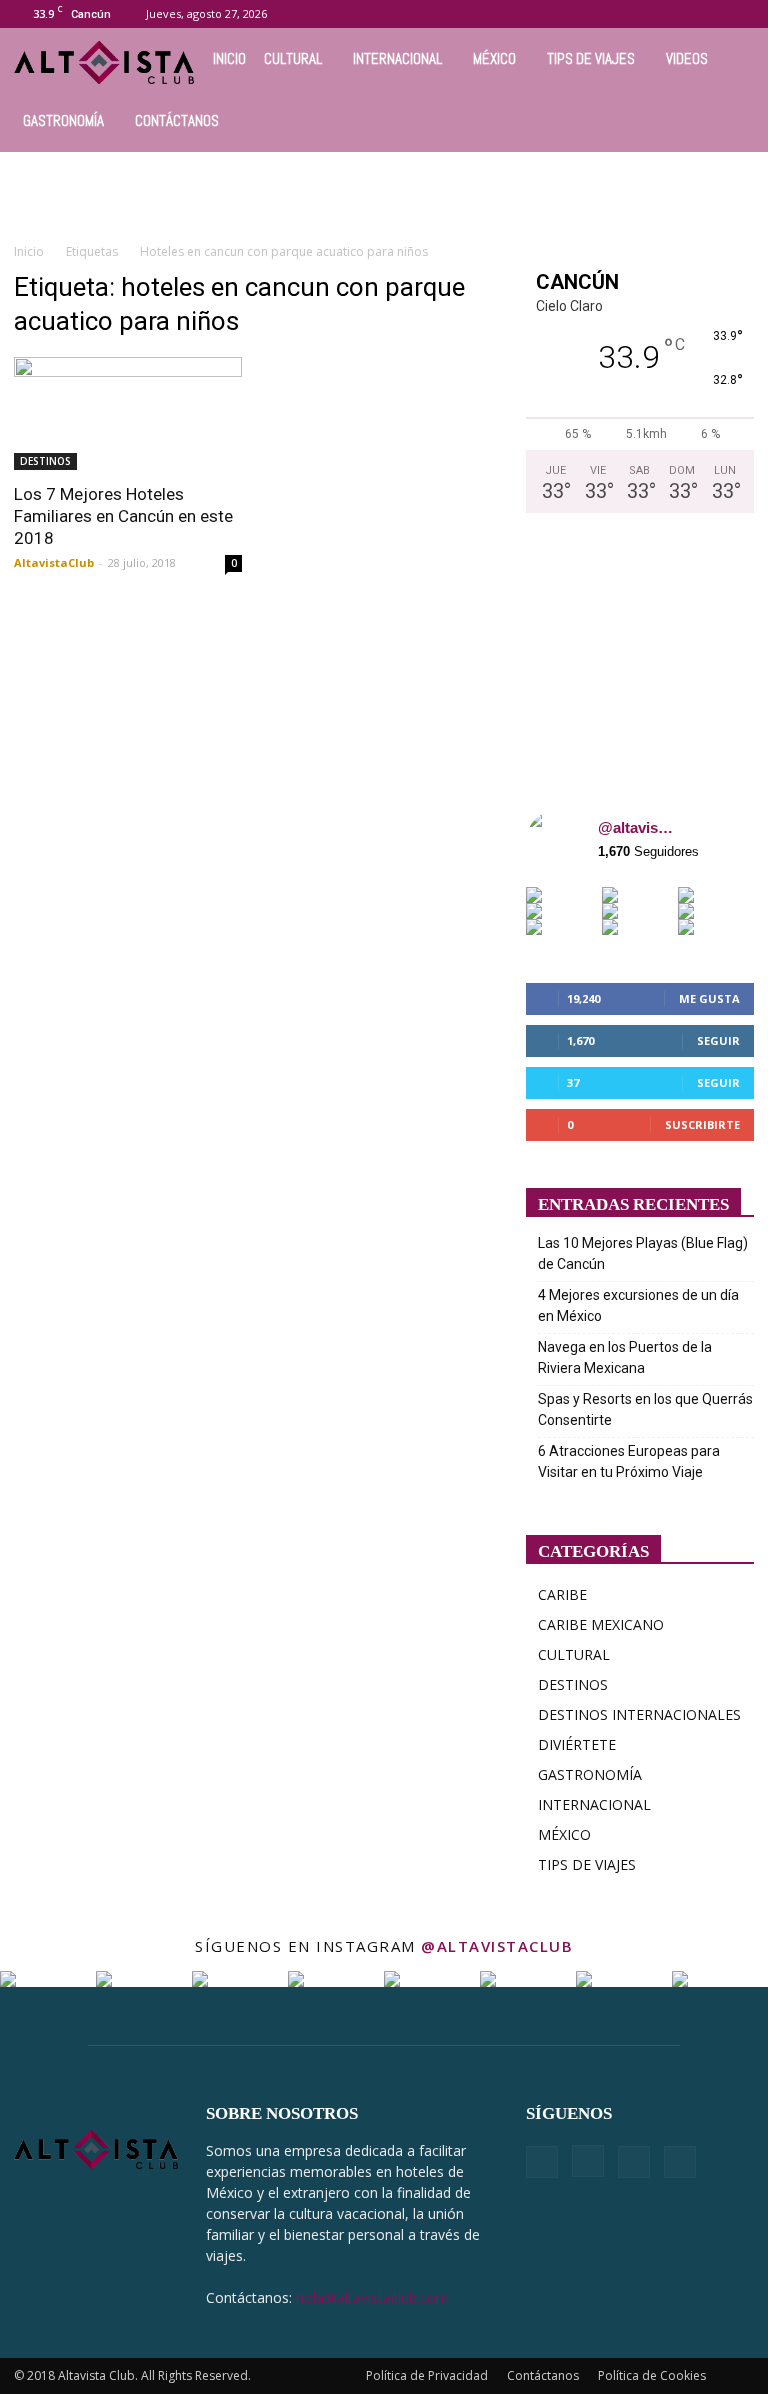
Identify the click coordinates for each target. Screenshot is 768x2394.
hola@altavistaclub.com (372, 2297)
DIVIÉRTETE (577, 1744)
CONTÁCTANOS (177, 120)
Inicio (29, 251)
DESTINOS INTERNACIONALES (639, 1714)
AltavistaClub (54, 562)
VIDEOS (687, 58)
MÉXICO (494, 58)
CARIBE (562, 1594)
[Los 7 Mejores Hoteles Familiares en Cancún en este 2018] (128, 413)
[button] (610, 13)
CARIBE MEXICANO (601, 1624)
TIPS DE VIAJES (591, 58)
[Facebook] (640, 14)
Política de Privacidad (427, 2375)
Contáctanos (543, 2375)
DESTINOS (45, 461)
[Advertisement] (384, 196)
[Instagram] (673, 14)
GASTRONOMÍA (63, 120)
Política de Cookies (652, 2375)
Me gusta (709, 998)
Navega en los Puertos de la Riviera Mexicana (625, 1357)
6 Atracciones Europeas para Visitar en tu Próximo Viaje (629, 1461)
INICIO (229, 58)
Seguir (718, 1040)
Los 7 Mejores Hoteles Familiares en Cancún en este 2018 (123, 516)
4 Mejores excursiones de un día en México (638, 1305)
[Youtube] (739, 14)
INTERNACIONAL (397, 58)
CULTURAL (293, 58)
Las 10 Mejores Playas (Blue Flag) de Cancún (643, 1253)
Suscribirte (702, 1124)
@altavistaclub (636, 827)
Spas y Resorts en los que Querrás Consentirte (645, 1409)
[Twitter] (706, 14)
